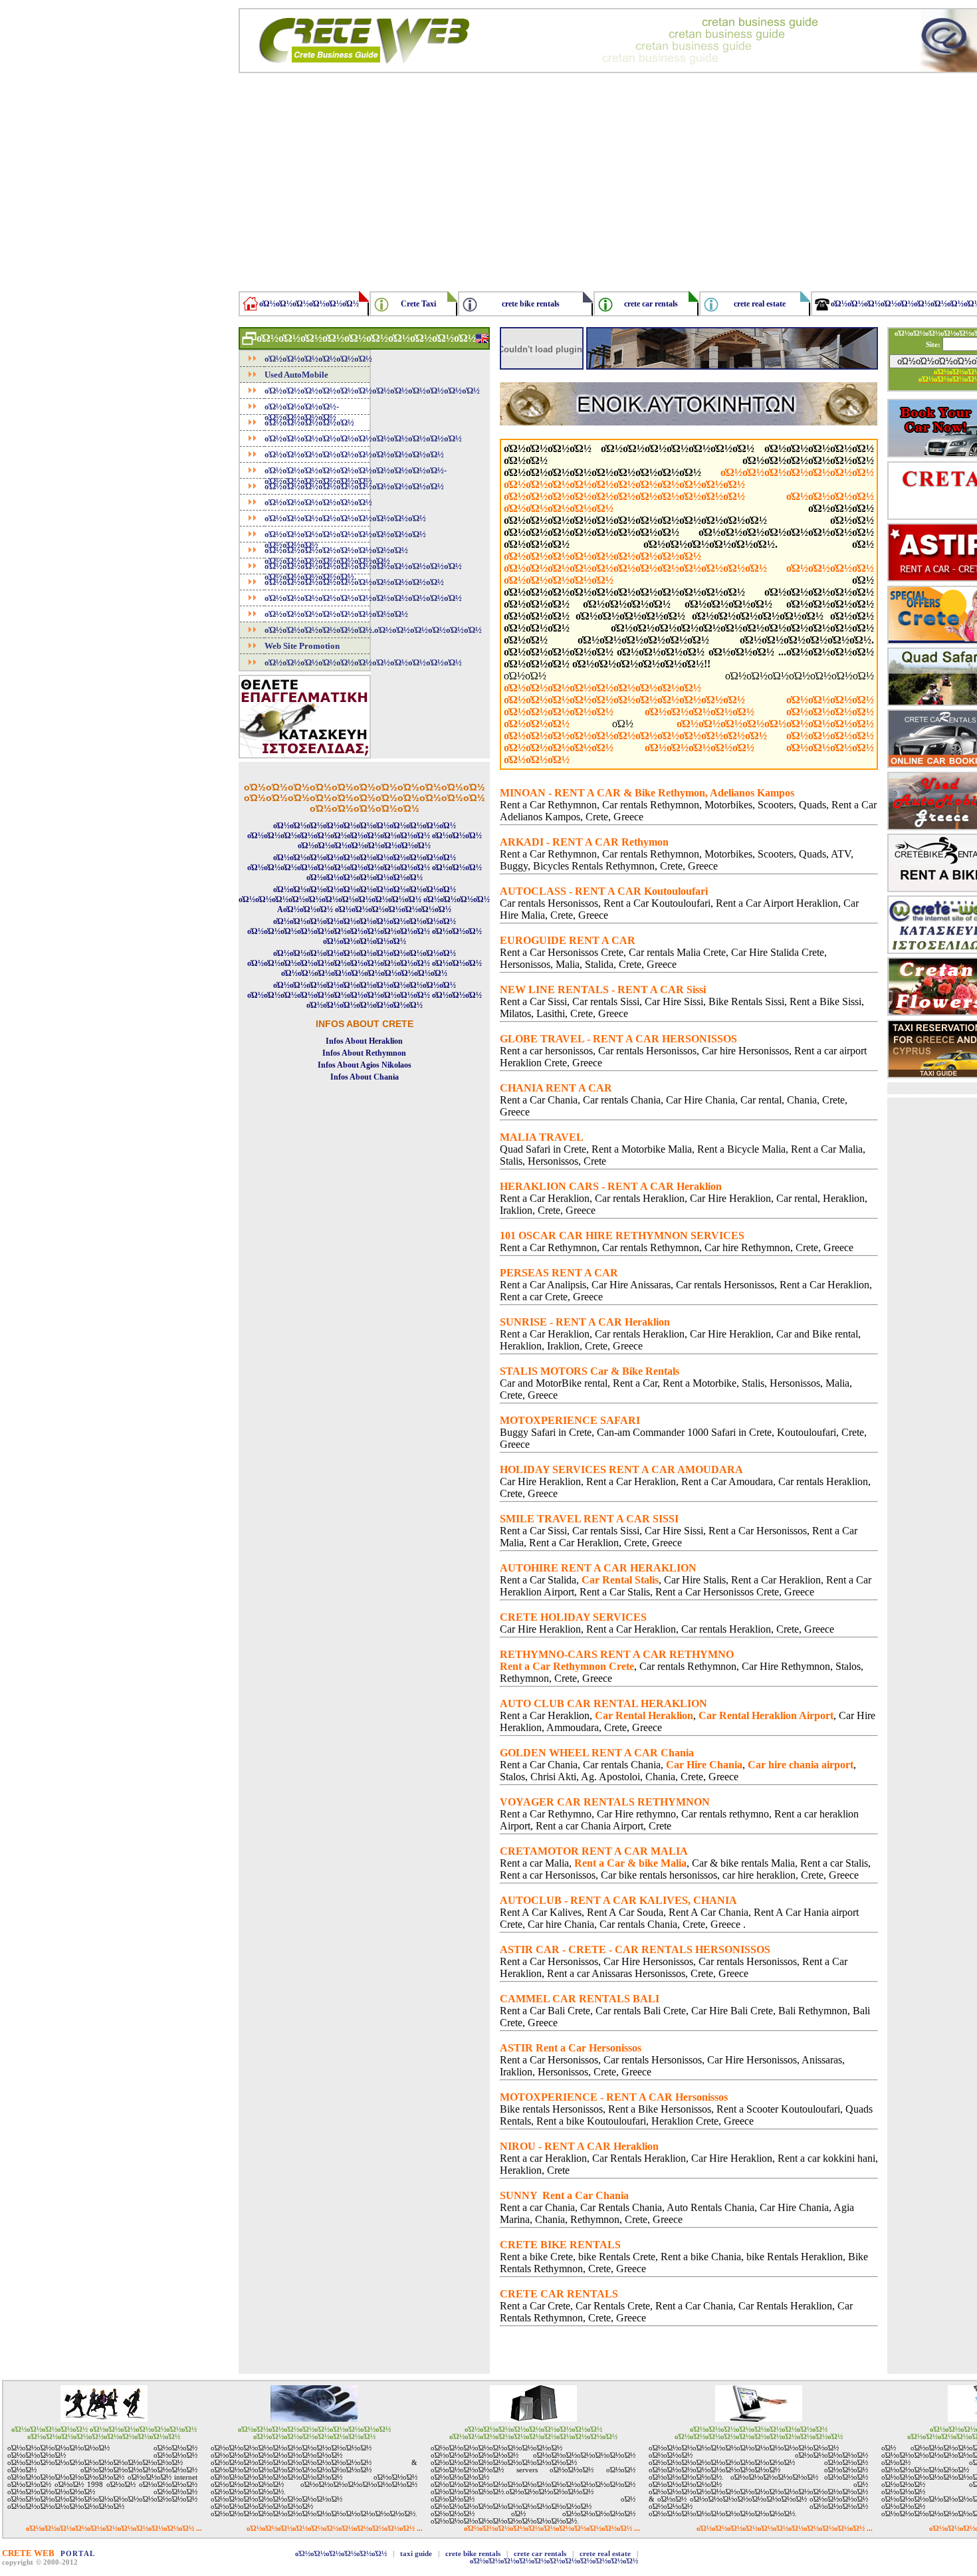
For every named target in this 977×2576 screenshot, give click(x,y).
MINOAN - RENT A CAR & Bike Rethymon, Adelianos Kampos (647, 793)
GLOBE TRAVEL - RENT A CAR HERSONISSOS (618, 1039)
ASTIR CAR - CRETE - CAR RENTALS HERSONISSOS (635, 1949)
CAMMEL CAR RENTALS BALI (580, 1999)
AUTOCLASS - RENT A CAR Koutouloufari (604, 891)
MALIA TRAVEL (542, 1137)
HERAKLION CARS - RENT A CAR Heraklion (611, 1186)
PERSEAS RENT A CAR (559, 1273)
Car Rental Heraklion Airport (766, 1715)
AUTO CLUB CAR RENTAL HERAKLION (603, 1703)
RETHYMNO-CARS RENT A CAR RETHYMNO (617, 1654)
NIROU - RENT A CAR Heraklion (579, 2146)
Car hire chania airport (801, 1765)
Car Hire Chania (704, 1765)
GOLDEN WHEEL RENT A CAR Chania (597, 1753)
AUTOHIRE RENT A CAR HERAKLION (598, 1568)
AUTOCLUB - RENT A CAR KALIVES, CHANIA (618, 1900)
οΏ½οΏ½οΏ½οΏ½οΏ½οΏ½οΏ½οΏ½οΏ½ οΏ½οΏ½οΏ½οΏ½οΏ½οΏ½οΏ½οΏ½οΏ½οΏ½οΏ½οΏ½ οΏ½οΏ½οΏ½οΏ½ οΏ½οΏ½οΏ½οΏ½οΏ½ (689, 568)
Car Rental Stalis (620, 1580)
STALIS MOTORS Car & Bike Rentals (590, 1371)
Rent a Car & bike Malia (630, 1863)
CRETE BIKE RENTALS (560, 2245)
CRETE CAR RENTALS (559, 2294)
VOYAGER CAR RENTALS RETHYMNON (605, 1802)
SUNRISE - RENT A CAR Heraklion (585, 1322)
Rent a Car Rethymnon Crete (567, 1666)
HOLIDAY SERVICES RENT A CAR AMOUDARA (621, 1469)
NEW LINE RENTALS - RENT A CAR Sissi (603, 990)
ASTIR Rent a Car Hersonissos (571, 2048)
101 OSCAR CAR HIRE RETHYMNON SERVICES (622, 1235)
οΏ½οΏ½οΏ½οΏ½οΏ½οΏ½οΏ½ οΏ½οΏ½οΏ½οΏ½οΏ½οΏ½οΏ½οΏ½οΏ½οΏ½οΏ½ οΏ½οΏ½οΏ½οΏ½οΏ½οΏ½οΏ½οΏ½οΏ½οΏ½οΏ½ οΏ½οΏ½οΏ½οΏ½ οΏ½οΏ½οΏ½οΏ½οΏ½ (689, 490)
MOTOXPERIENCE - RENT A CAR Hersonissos (614, 2097)
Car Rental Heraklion (644, 1715)
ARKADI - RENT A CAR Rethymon (584, 842)
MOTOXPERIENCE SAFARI (570, 1420)
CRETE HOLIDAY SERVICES (573, 1617)
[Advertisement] (364, 1297)
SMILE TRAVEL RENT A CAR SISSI (589, 1519)
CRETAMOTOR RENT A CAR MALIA (594, 1851)
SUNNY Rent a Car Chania (564, 2195)
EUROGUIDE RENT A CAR (568, 940)
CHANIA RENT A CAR (556, 1088)
